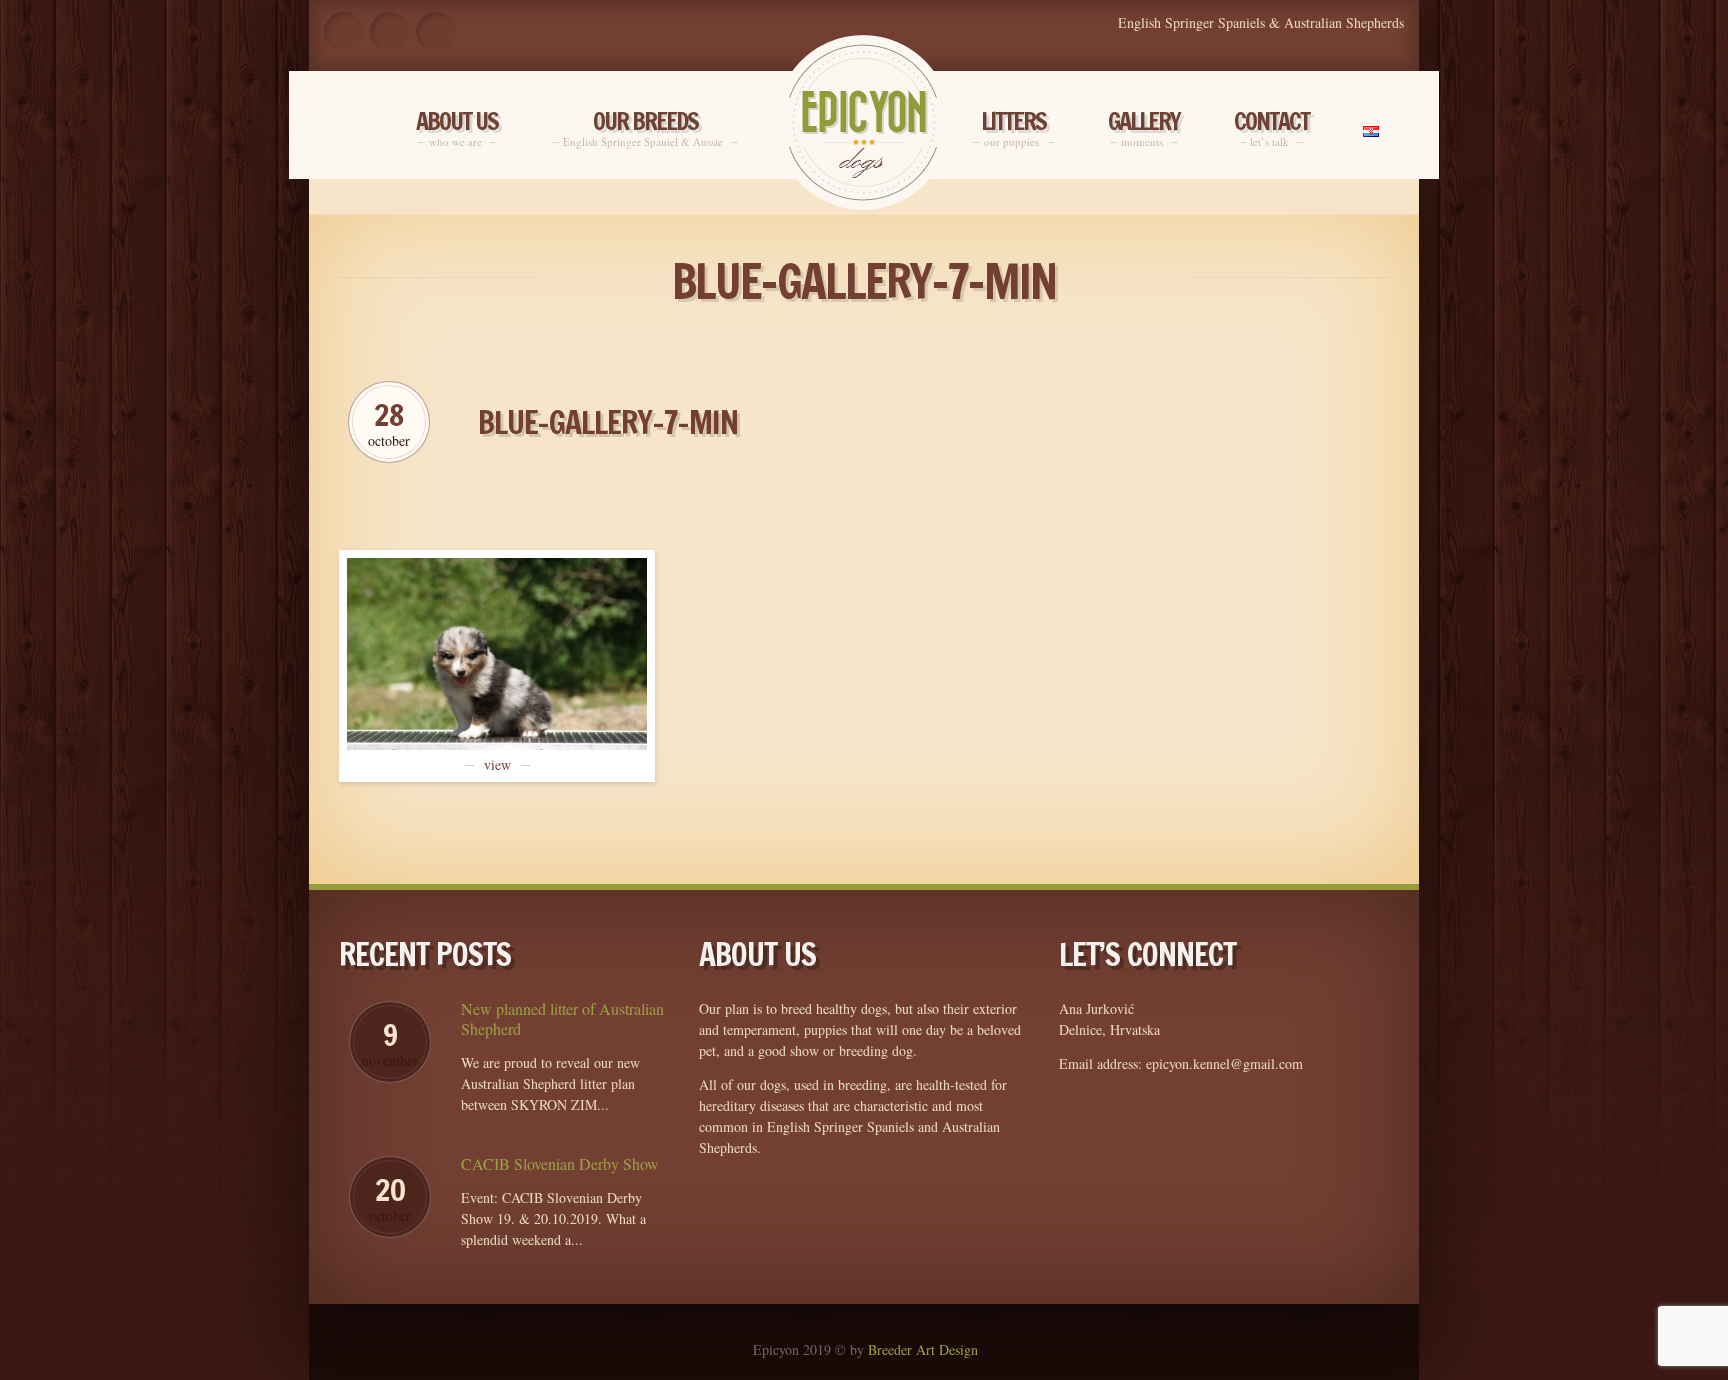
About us (457, 128)
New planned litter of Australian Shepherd (562, 1019)
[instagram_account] (389, 31)
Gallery (1144, 128)
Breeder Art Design (923, 1349)
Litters (1013, 128)
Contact (1271, 128)
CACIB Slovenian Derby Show (560, 1164)
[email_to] (435, 31)
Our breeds (645, 128)
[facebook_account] (343, 31)
